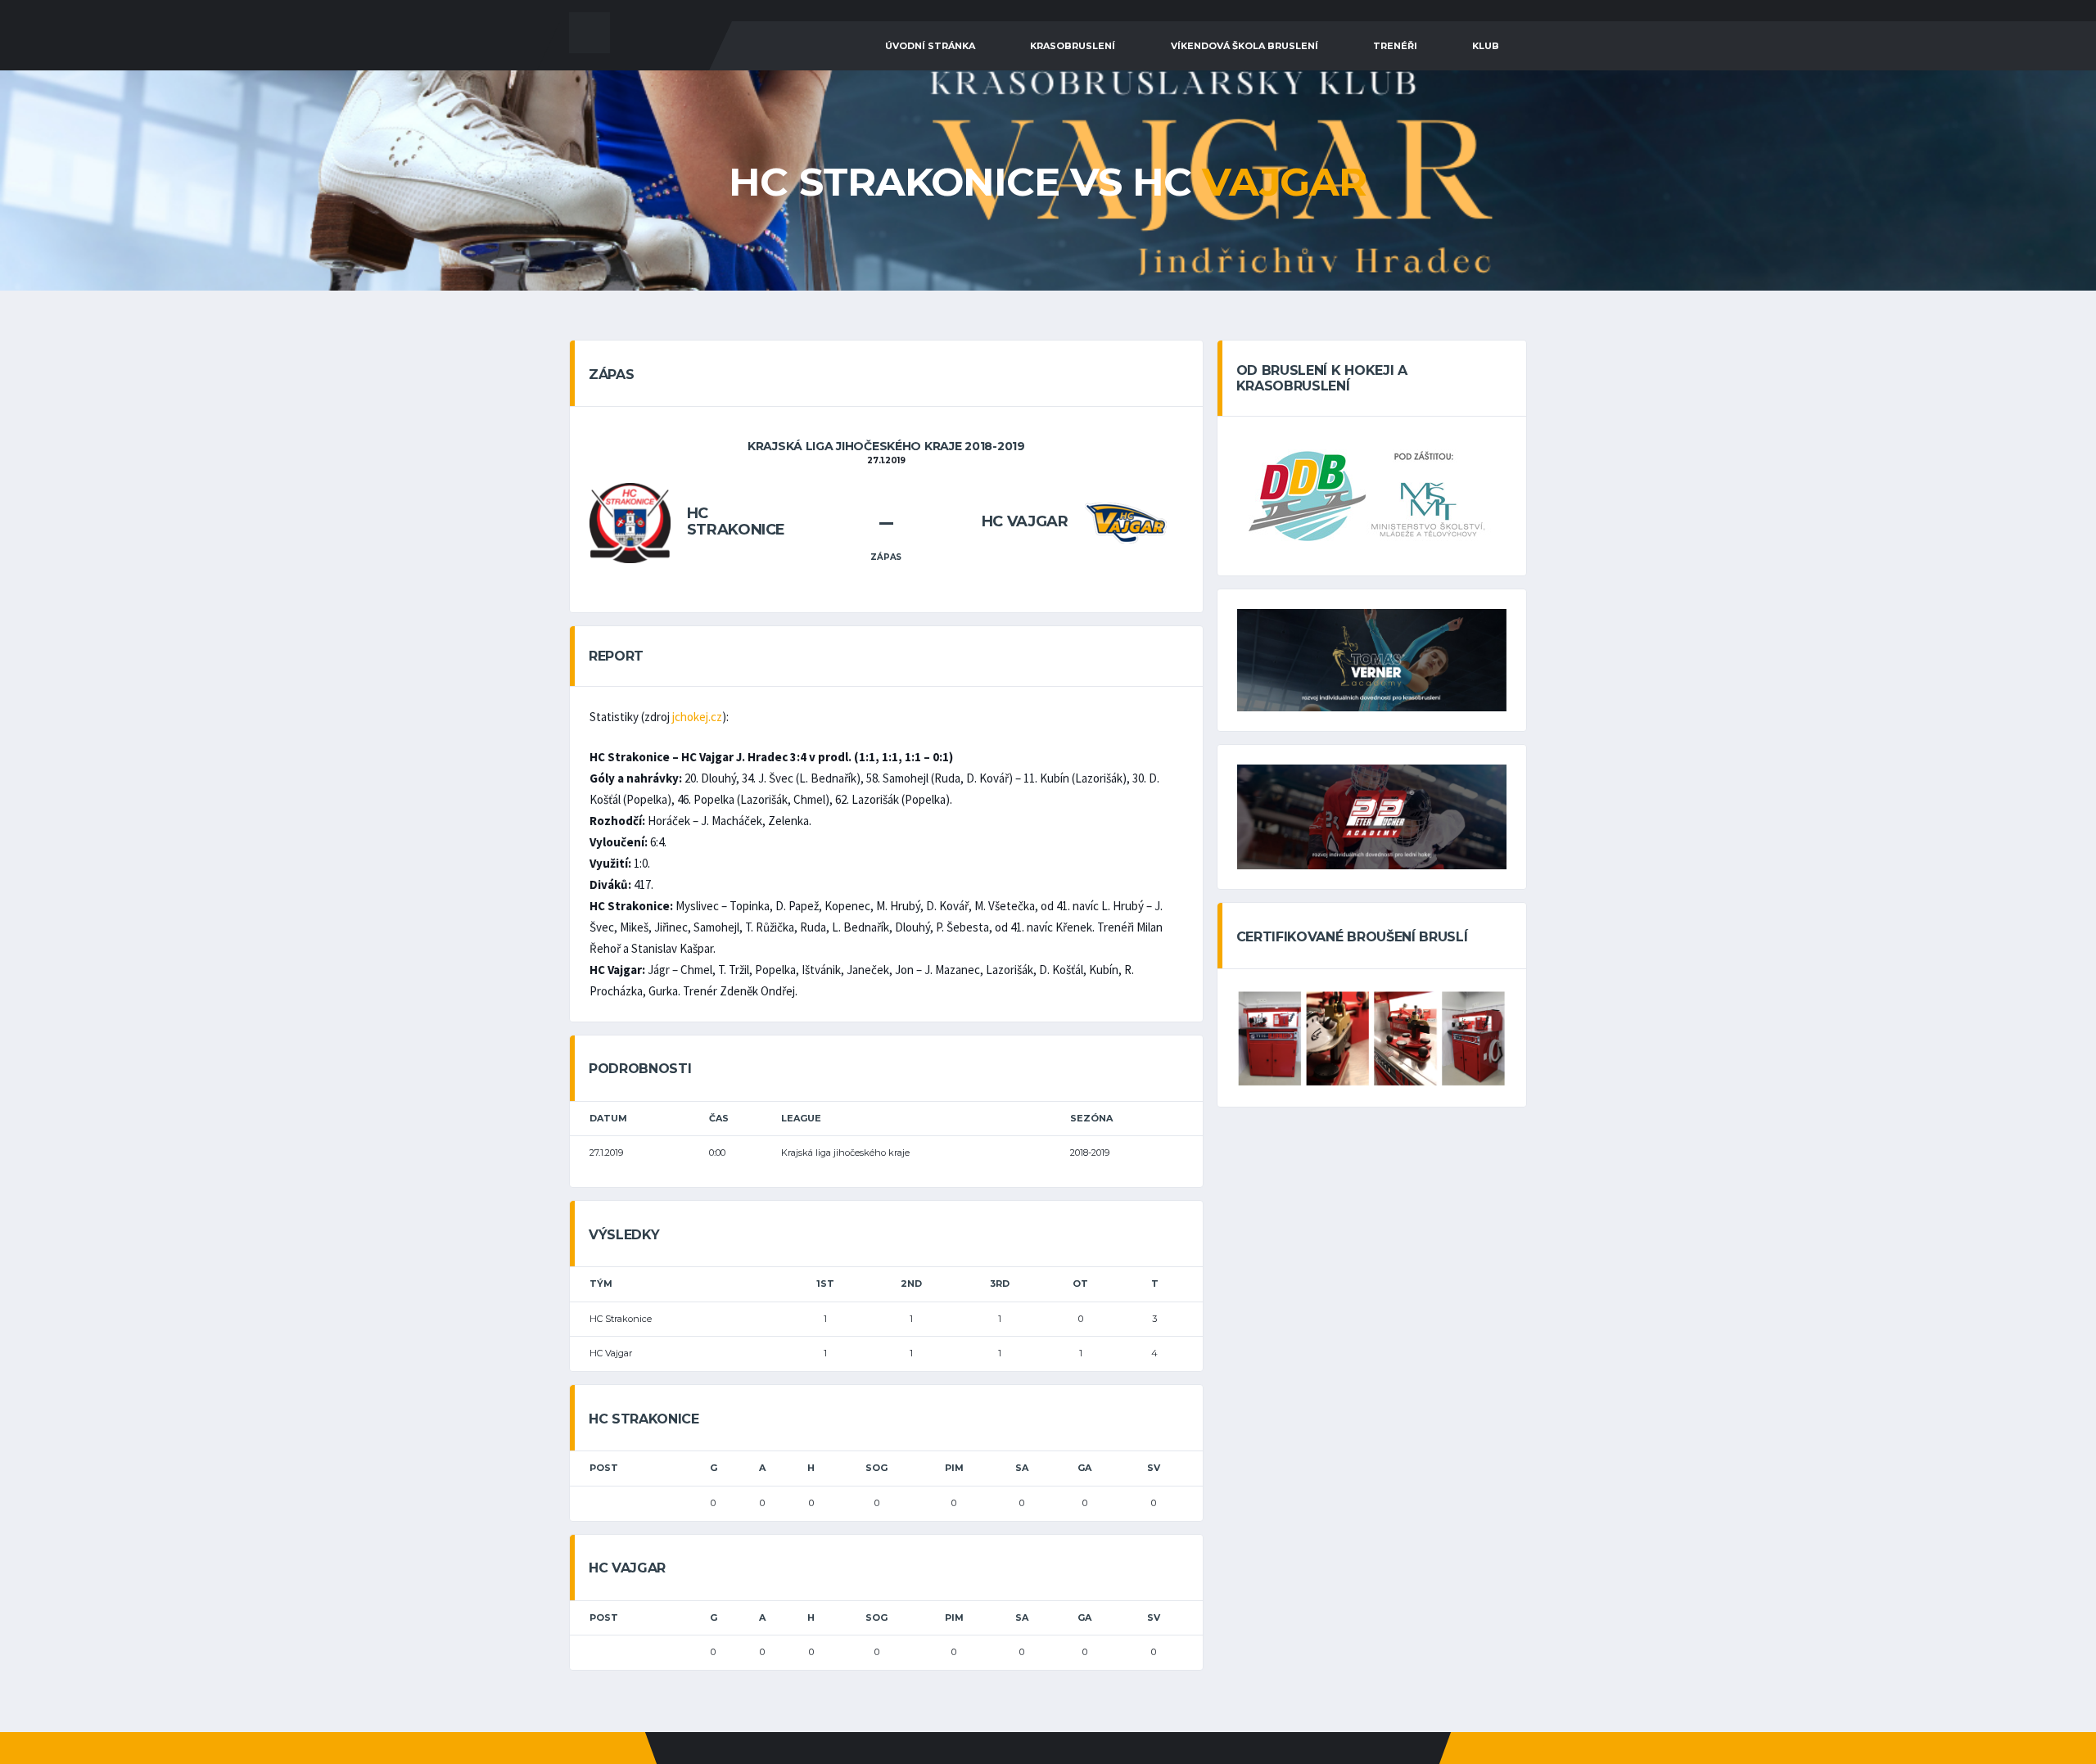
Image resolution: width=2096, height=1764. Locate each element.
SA (1022, 1468)
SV (1154, 1468)
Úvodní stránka (930, 46)
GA (1084, 1468)
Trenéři (1395, 46)
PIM (954, 1468)
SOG (876, 1468)
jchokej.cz (697, 717)
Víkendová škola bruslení (1244, 46)
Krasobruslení (1073, 46)
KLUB (1486, 46)
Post (604, 1468)
